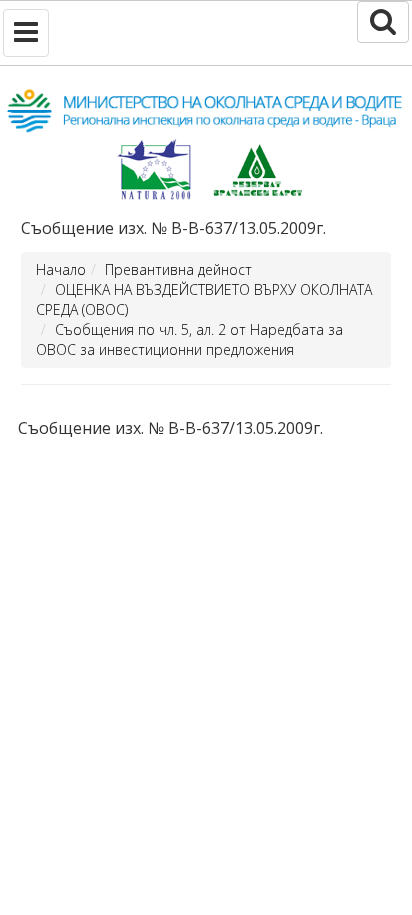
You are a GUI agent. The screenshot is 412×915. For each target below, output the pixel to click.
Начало (61, 269)
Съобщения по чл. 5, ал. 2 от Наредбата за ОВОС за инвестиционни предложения (189, 339)
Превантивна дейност (178, 269)
